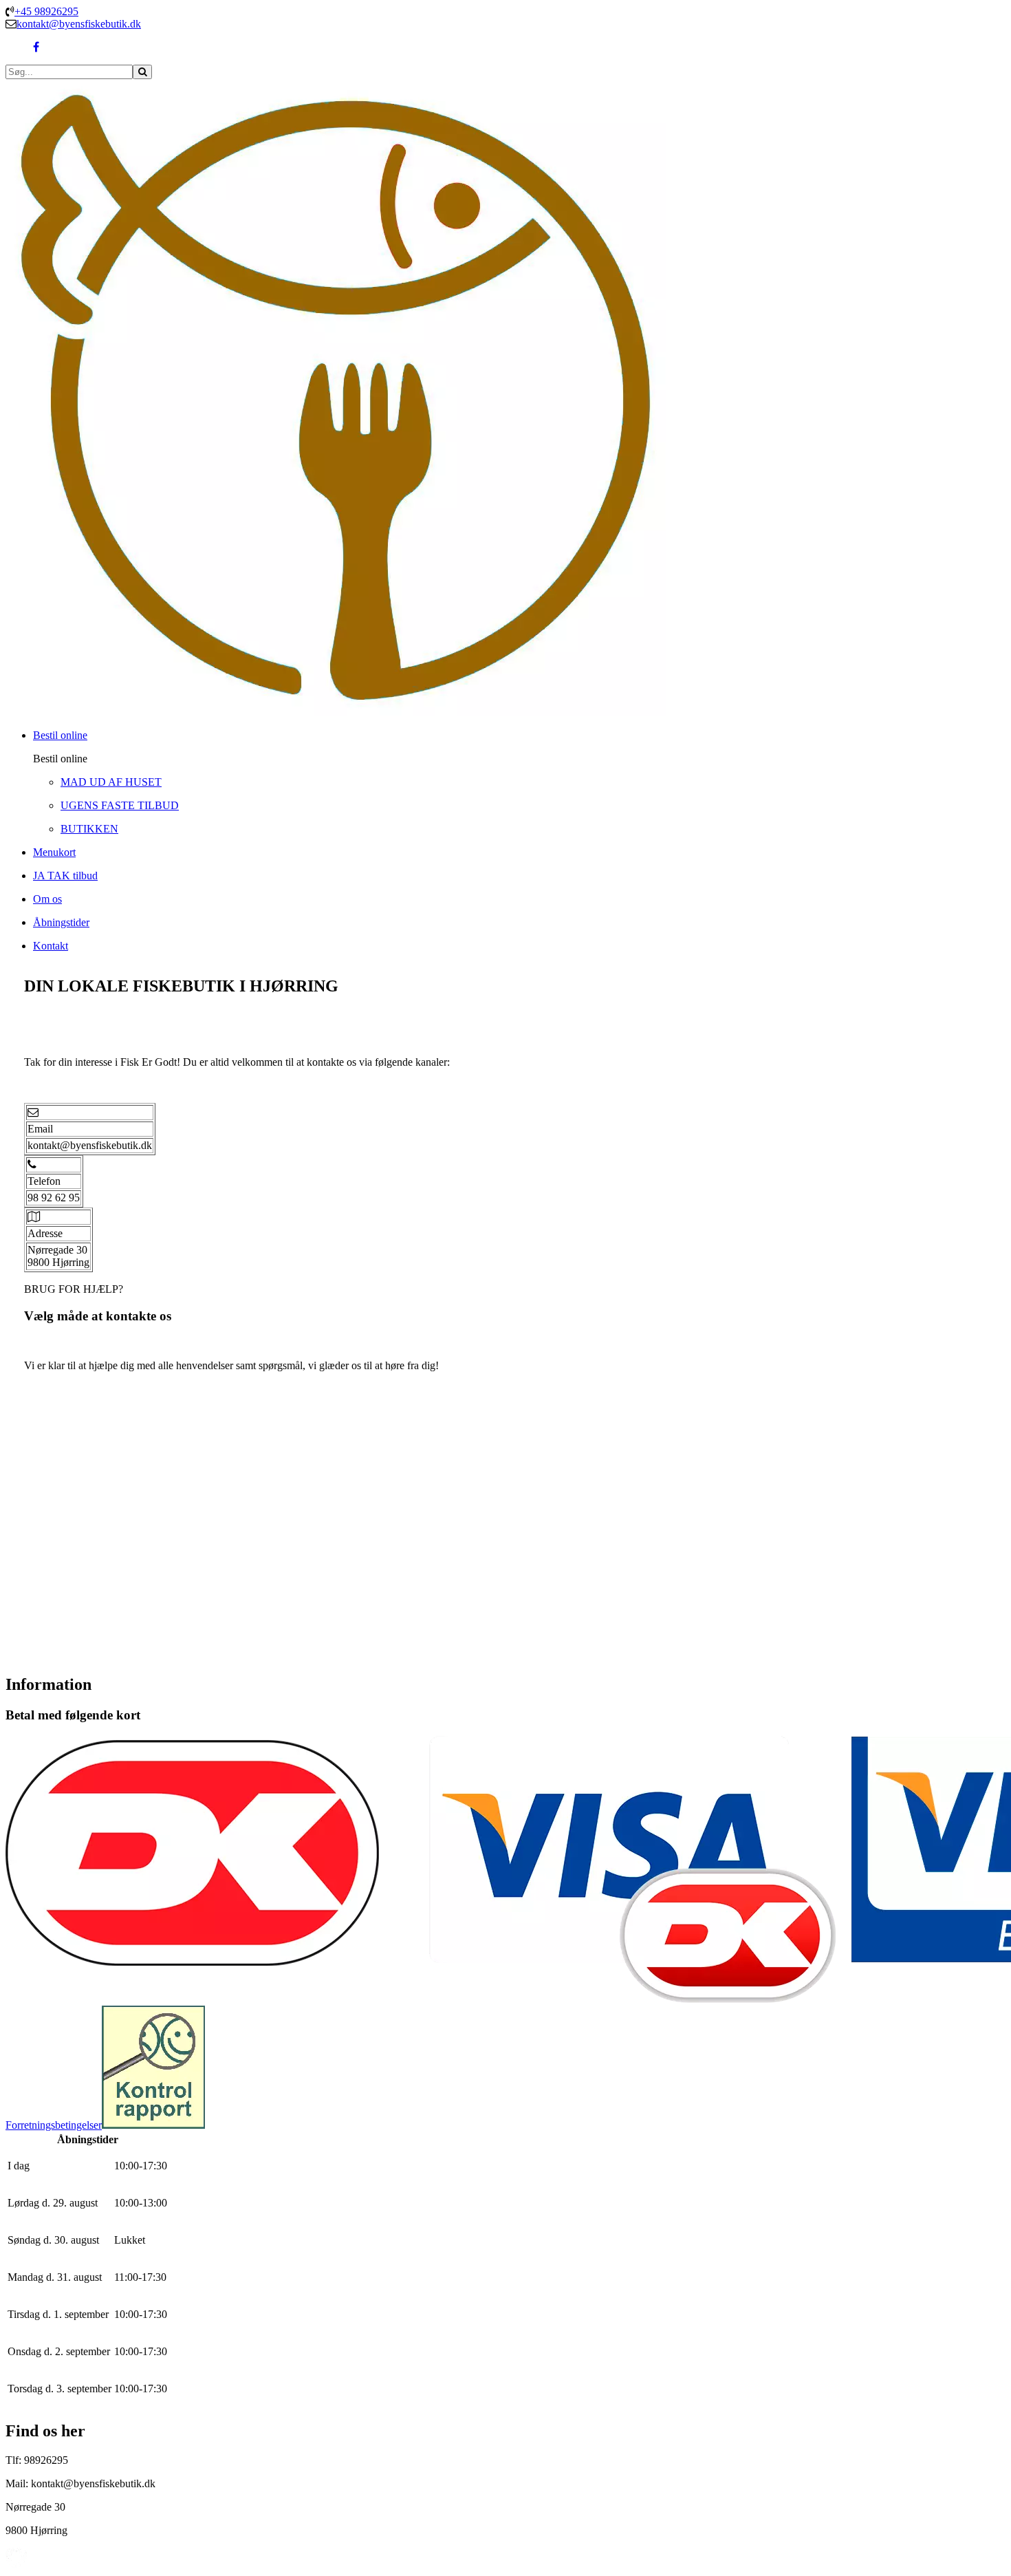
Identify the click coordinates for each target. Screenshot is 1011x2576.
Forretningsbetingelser (54, 2125)
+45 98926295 (46, 11)
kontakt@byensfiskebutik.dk (79, 24)
